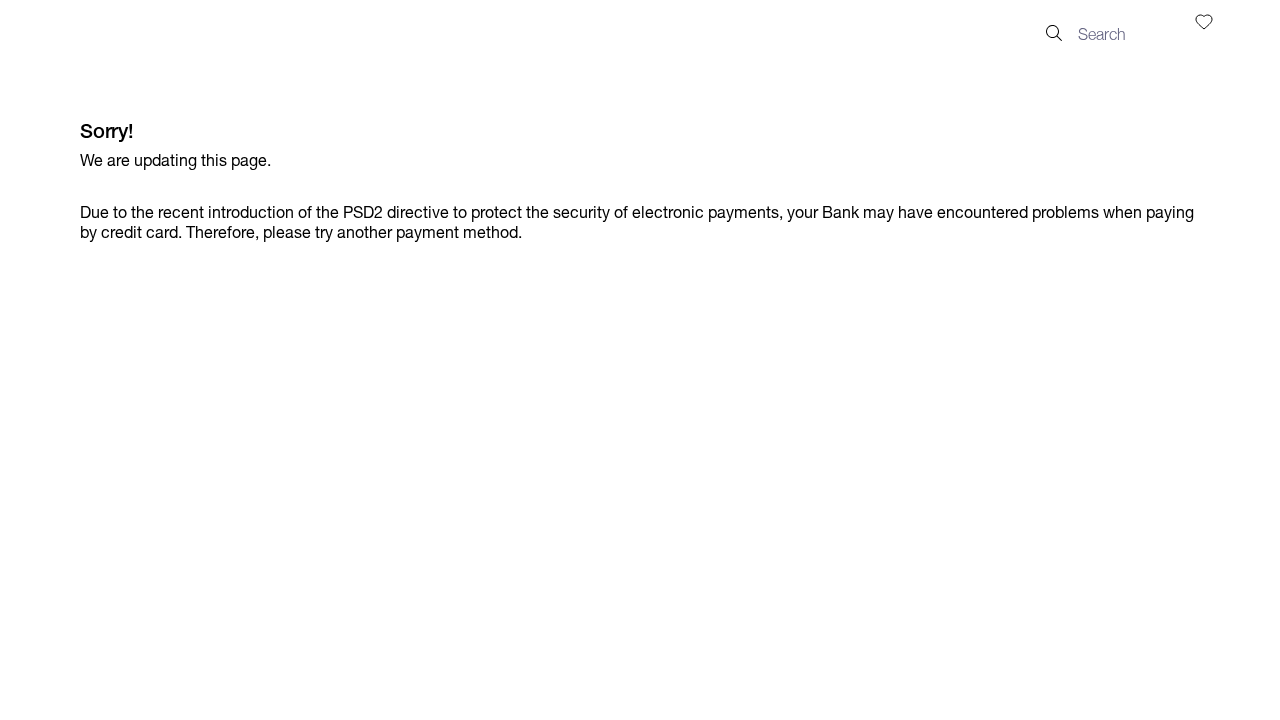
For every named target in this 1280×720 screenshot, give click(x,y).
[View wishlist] (1204, 21)
